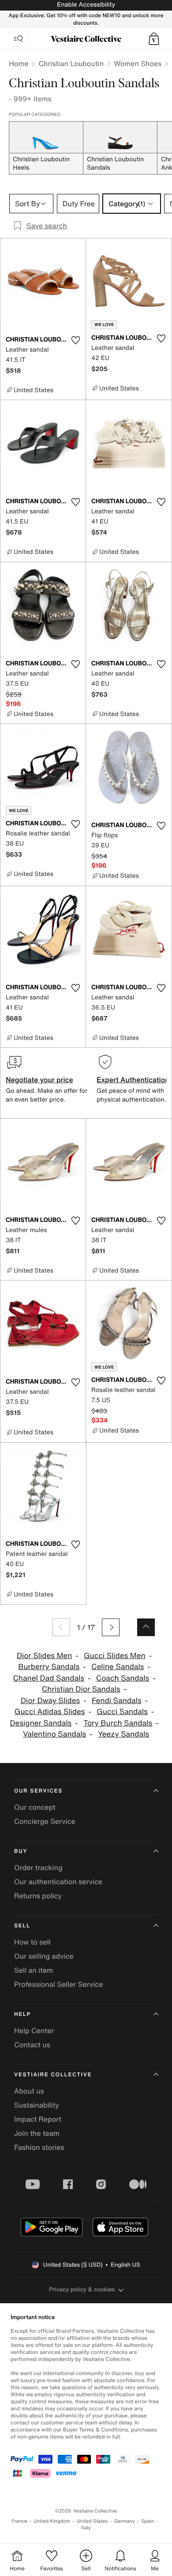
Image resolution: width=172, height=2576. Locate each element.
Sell (22, 1926)
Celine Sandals (118, 1667)
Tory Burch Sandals (118, 1723)
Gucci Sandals (122, 1712)
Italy (86, 2528)
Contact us (32, 2045)
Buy (21, 1851)
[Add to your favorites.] (75, 340)
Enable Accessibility (86, 5)
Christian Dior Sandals (81, 1689)
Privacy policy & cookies (82, 2289)
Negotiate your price (39, 1080)
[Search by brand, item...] (18, 39)
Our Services (38, 1791)
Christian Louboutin (71, 63)
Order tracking (38, 1867)
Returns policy (38, 1896)
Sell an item (34, 1970)
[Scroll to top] (146, 1627)
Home (19, 63)
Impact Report (38, 2119)
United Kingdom (52, 2521)
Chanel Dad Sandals (49, 1678)
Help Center (34, 2030)
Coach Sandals (123, 1678)
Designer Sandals (41, 1723)
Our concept (35, 1807)
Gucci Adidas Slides (50, 1712)
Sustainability (37, 2105)
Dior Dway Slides (50, 1701)
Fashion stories (39, 2147)
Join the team (37, 2133)
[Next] (111, 1627)
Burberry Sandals (49, 1667)
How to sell (32, 1942)
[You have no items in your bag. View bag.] (154, 39)
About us (29, 2091)
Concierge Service (45, 1821)
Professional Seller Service (58, 1984)
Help (22, 2014)
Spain (148, 2521)
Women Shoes (138, 63)
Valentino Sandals (54, 1734)
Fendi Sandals (117, 1701)
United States (92, 2521)
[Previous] (61, 1627)
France (19, 2521)
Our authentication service (58, 1882)
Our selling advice (44, 1956)
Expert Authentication (133, 1080)
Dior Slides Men (44, 1656)
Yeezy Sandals (123, 1734)
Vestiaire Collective (53, 2075)
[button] (154, 39)
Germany (124, 2521)
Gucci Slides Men (115, 1656)
